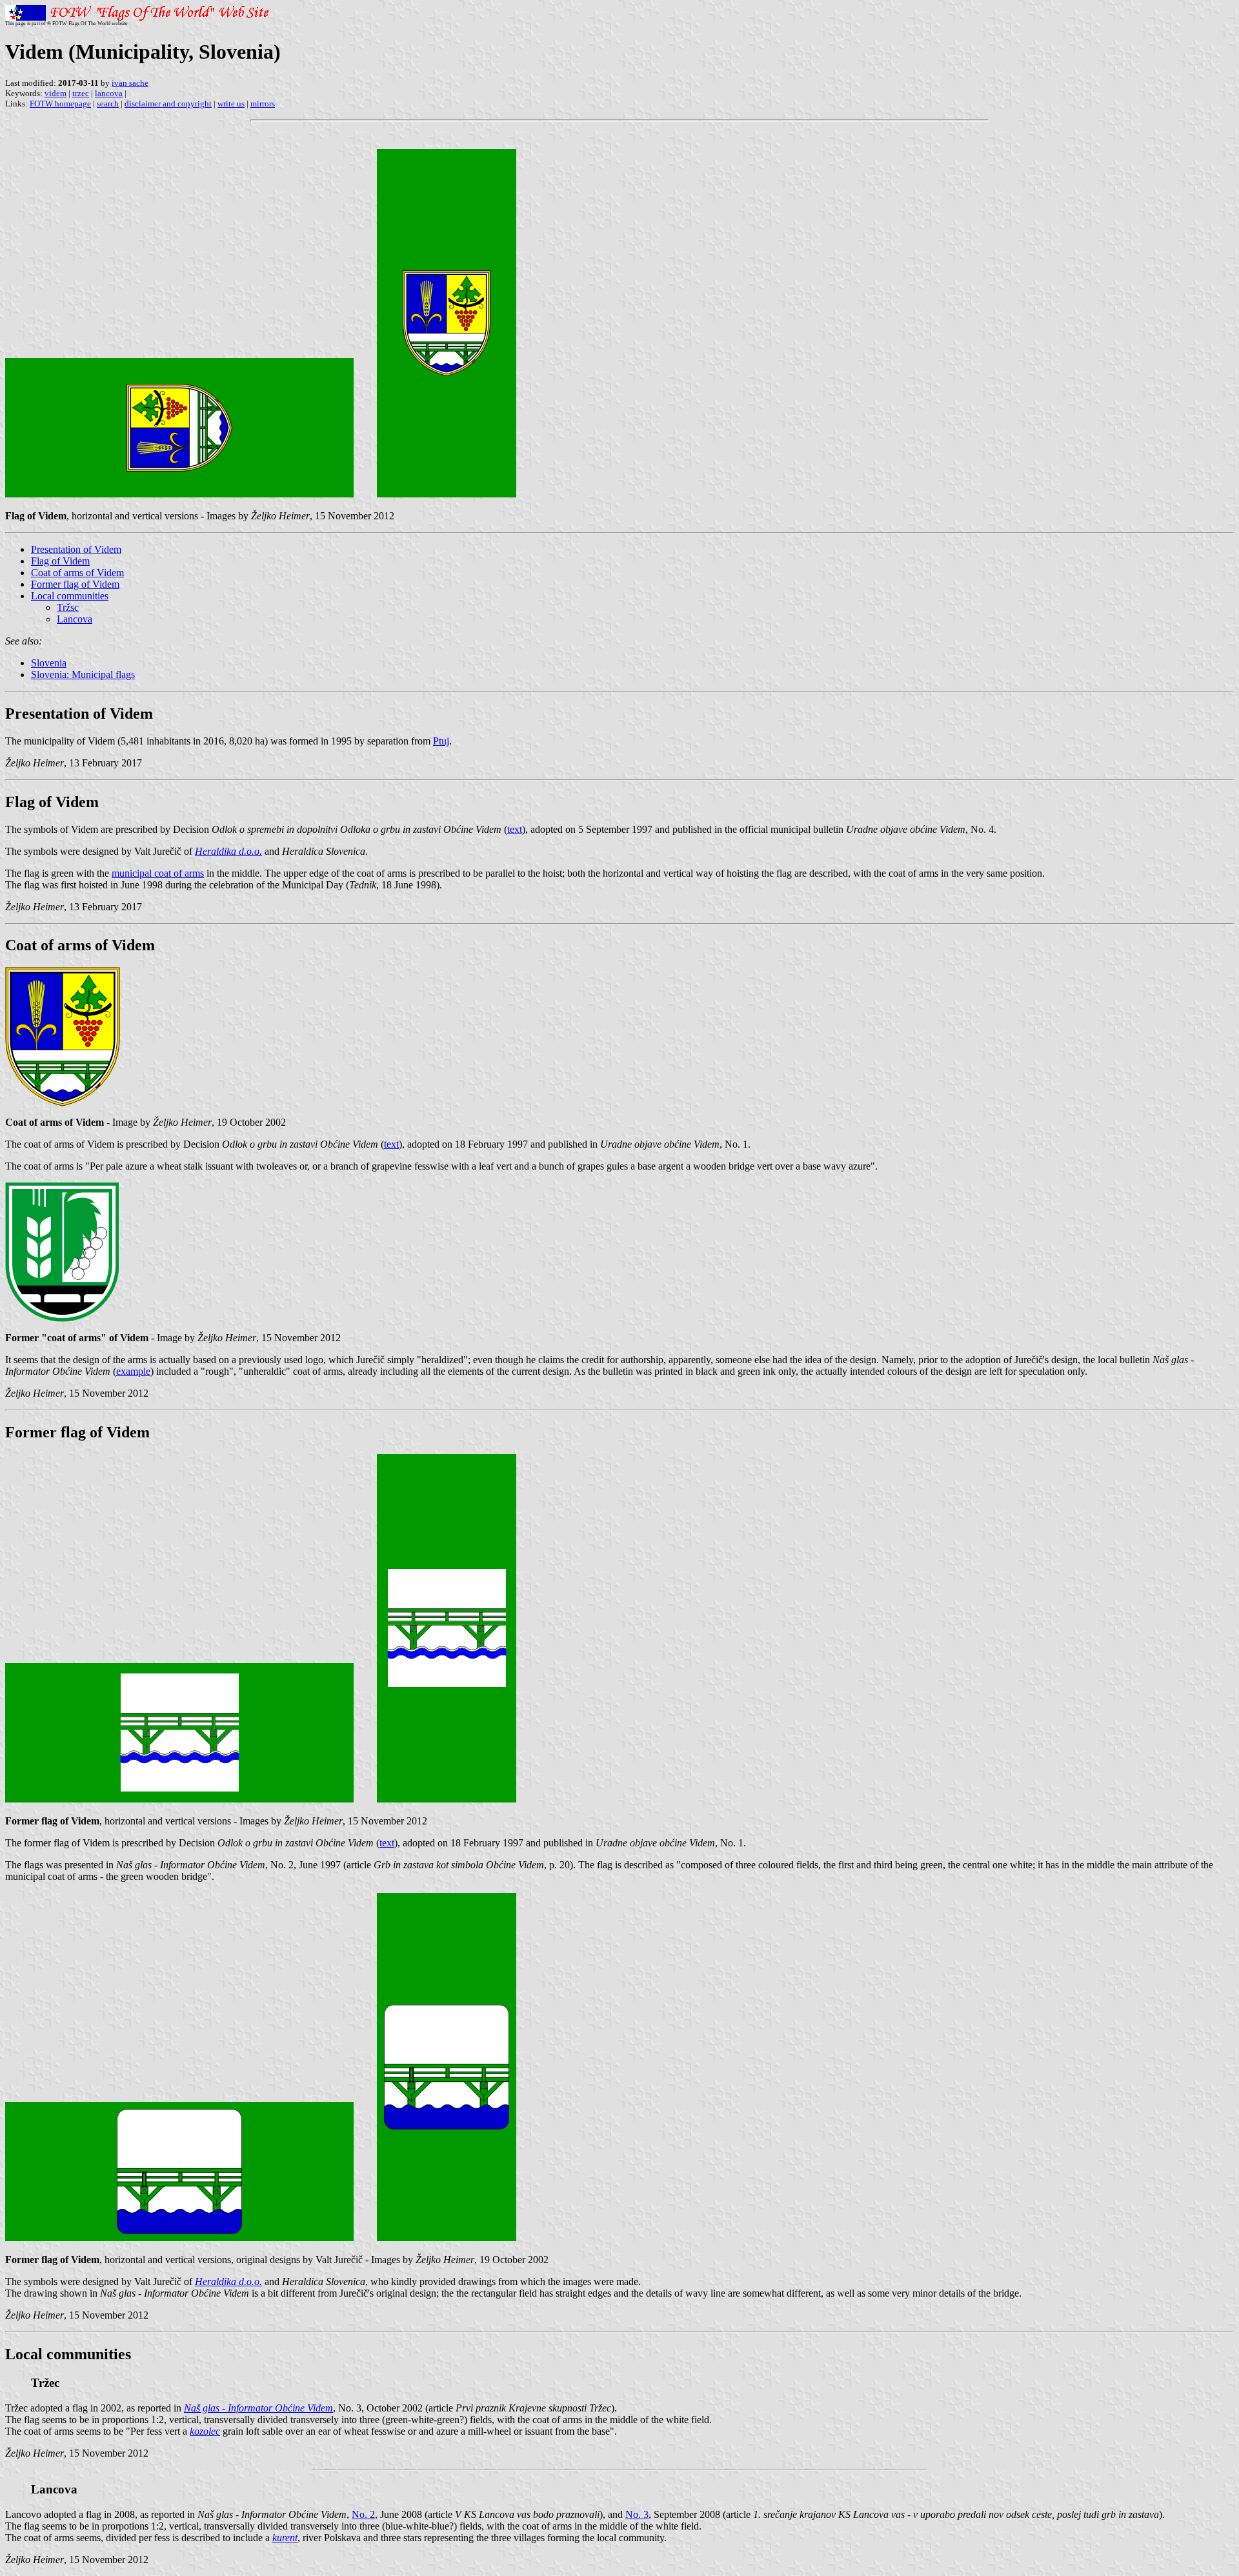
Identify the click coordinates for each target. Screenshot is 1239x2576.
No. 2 (363, 2514)
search (108, 104)
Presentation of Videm (76, 549)
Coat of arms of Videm (77, 573)
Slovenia (49, 663)
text (515, 829)
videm (55, 93)
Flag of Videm (60, 561)
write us (231, 104)
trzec (81, 93)
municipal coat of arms (158, 873)
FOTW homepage (60, 104)
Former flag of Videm (75, 584)
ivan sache (130, 83)
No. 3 (637, 2514)
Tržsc (68, 607)
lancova (109, 93)
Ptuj (441, 741)
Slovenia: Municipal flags (83, 674)
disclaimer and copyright (168, 104)
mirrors (263, 104)
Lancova (75, 619)
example (133, 1371)
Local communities (70, 596)
